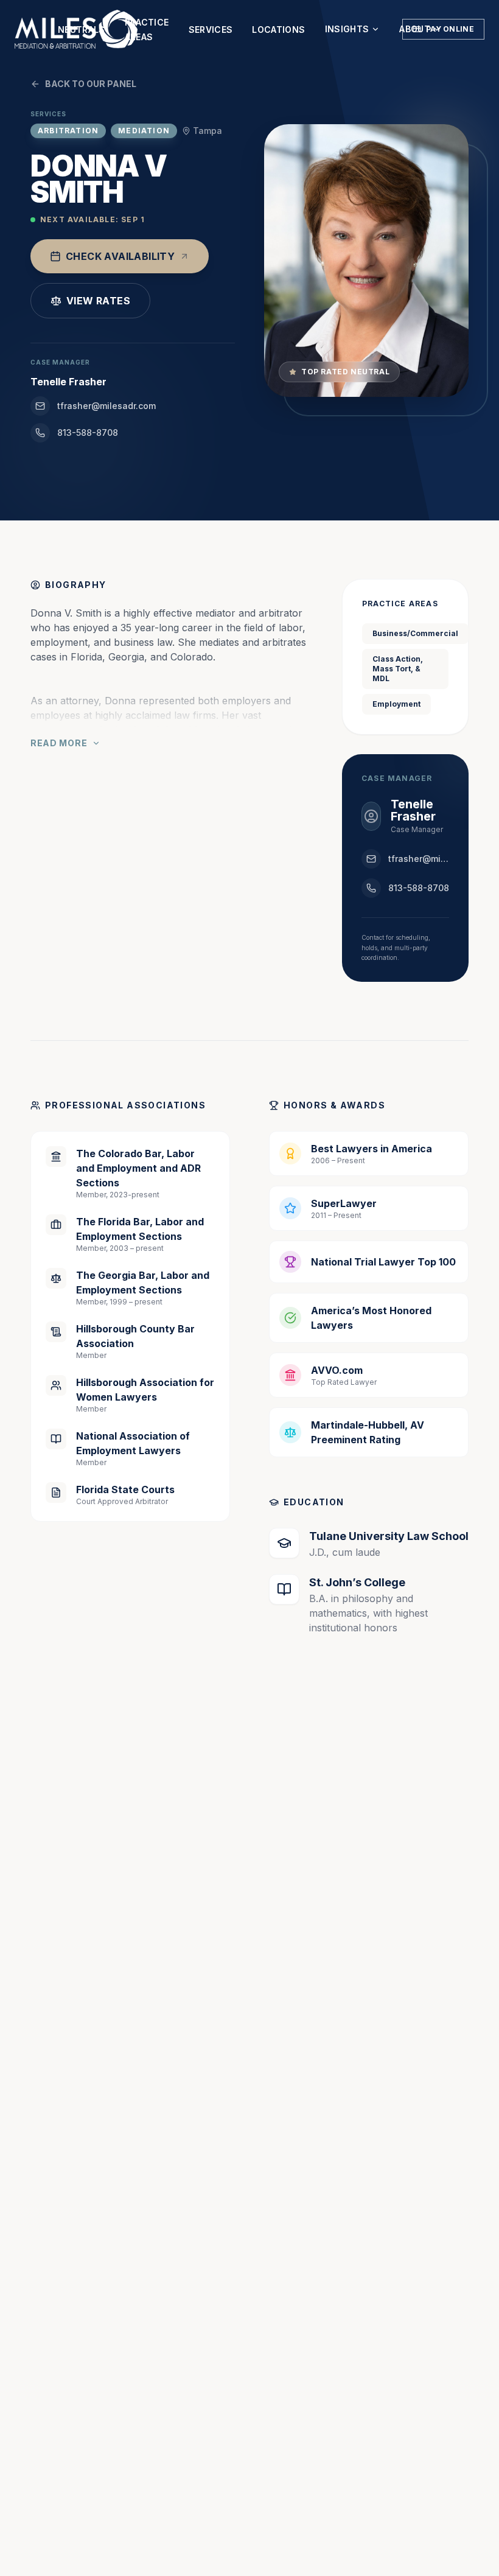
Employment (396, 704)
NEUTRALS (82, 30)
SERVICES (211, 30)
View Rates (98, 301)
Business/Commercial (415, 633)
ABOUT (415, 29)
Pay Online (450, 29)
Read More (59, 743)
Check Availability (120, 256)
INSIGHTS (347, 29)
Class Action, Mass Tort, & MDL (398, 669)
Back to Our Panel (91, 84)
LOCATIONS (278, 30)
